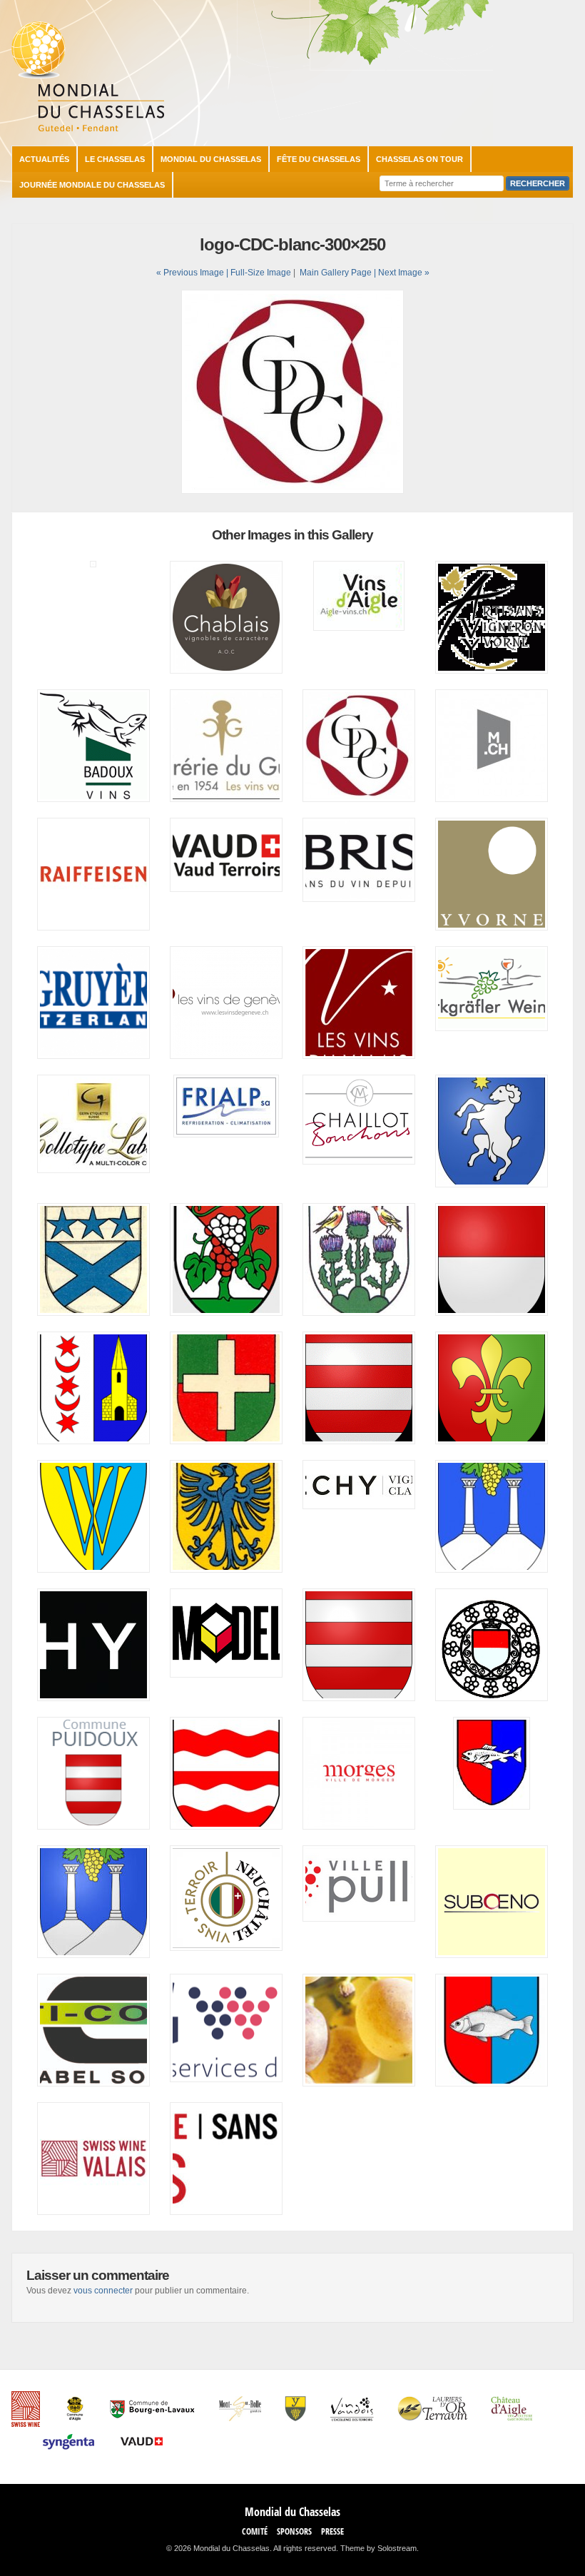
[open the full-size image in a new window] (292, 491)
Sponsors (294, 2531)
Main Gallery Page (336, 273)
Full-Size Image (261, 273)
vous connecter (103, 2291)
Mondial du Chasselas (211, 159)
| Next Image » (402, 273)
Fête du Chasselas (319, 159)
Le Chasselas (115, 159)
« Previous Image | (193, 273)
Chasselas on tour (419, 159)
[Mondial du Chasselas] (88, 128)
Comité (255, 2531)
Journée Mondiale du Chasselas (92, 185)
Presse (332, 2531)
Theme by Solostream (378, 2548)
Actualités (44, 159)
